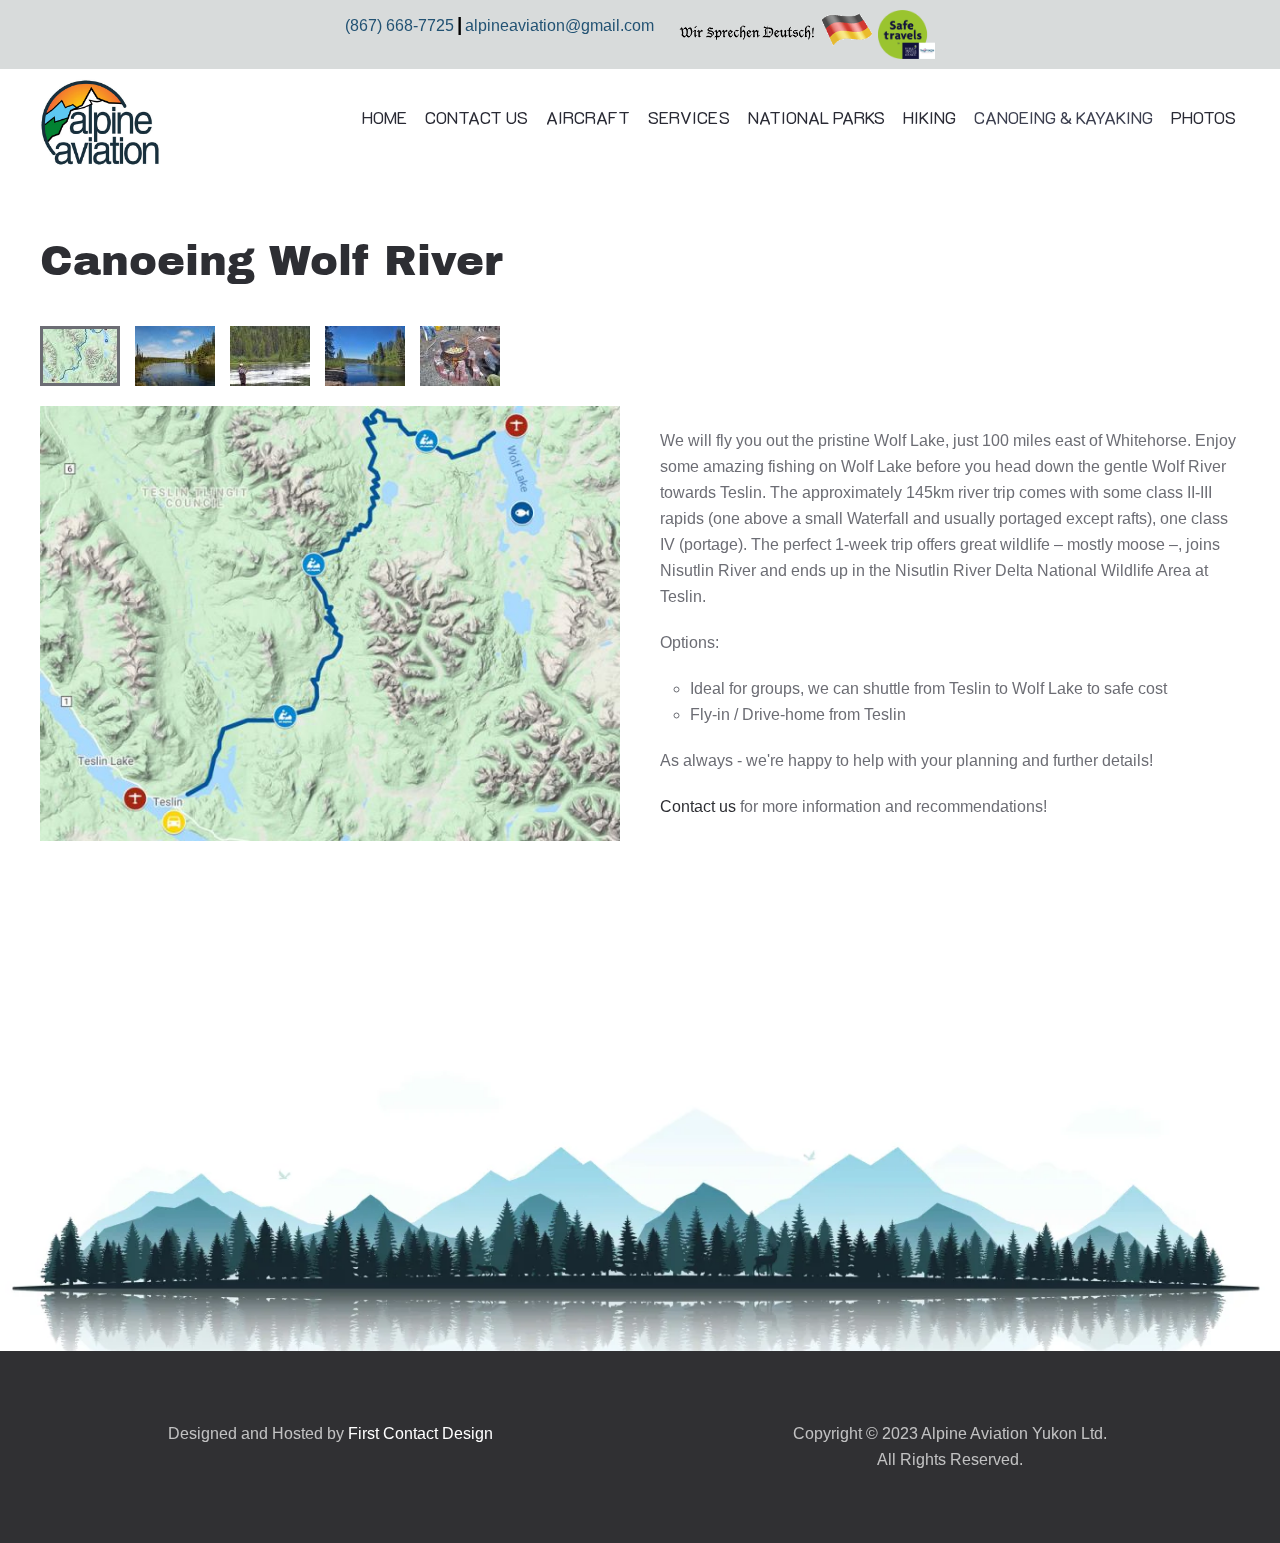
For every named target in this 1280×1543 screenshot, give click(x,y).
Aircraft (588, 117)
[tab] (80, 356)
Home (384, 117)
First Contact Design (420, 1433)
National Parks (816, 117)
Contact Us (476, 117)
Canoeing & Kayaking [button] (1063, 117)
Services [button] (688, 117)
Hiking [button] (929, 117)
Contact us (698, 806)
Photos (1203, 117)
